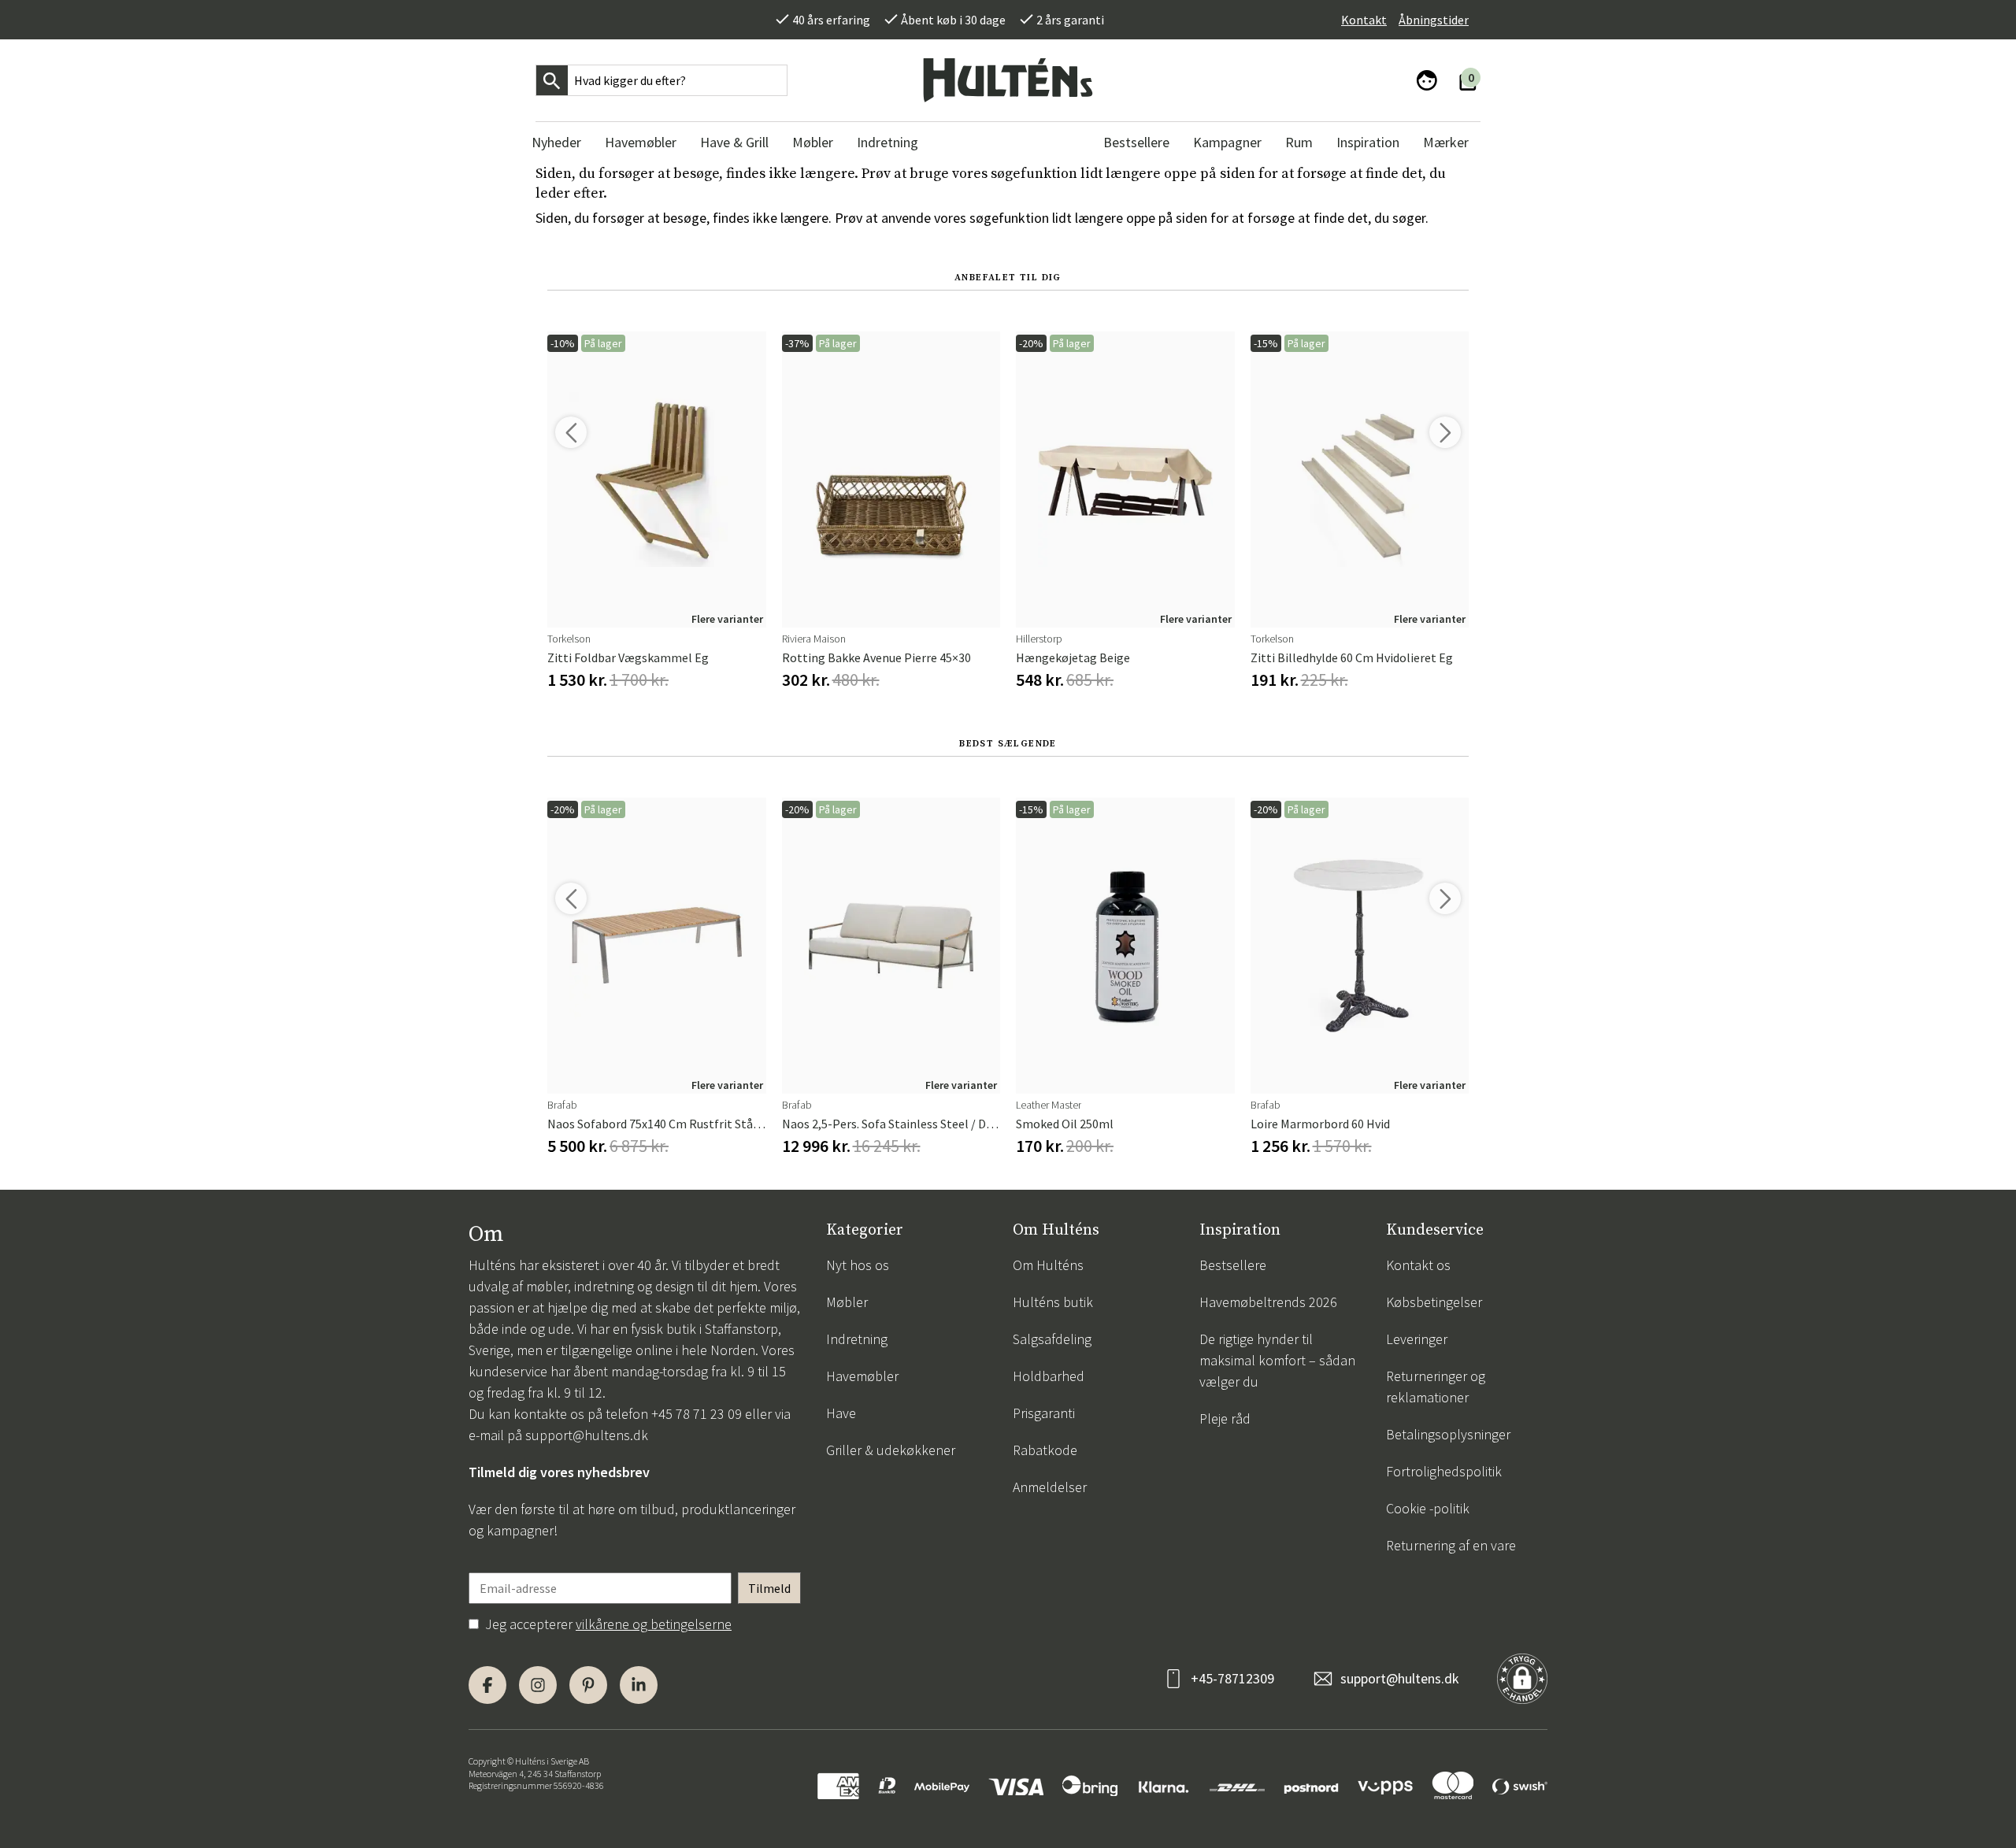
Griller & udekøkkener (891, 1450)
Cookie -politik (1428, 1508)
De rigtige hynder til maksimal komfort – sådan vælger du (1277, 1360)
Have (841, 1413)
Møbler (847, 1302)
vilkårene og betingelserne (654, 1624)
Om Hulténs (1048, 1265)
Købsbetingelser (1434, 1302)
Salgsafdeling (1052, 1339)
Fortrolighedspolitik (1444, 1471)
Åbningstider (1434, 20)
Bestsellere (1233, 1265)
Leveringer (1417, 1339)
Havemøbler (862, 1376)
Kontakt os (1418, 1265)
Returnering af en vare (1451, 1545)
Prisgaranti (1044, 1413)
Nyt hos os (858, 1265)
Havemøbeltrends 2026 (1268, 1302)
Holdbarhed (1049, 1376)
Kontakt (1364, 20)
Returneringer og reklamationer (1436, 1387)
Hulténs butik (1053, 1302)
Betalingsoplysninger (1448, 1434)
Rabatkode (1045, 1450)
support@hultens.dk (587, 1435)
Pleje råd (1225, 1418)
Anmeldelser (1050, 1487)
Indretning (857, 1339)
